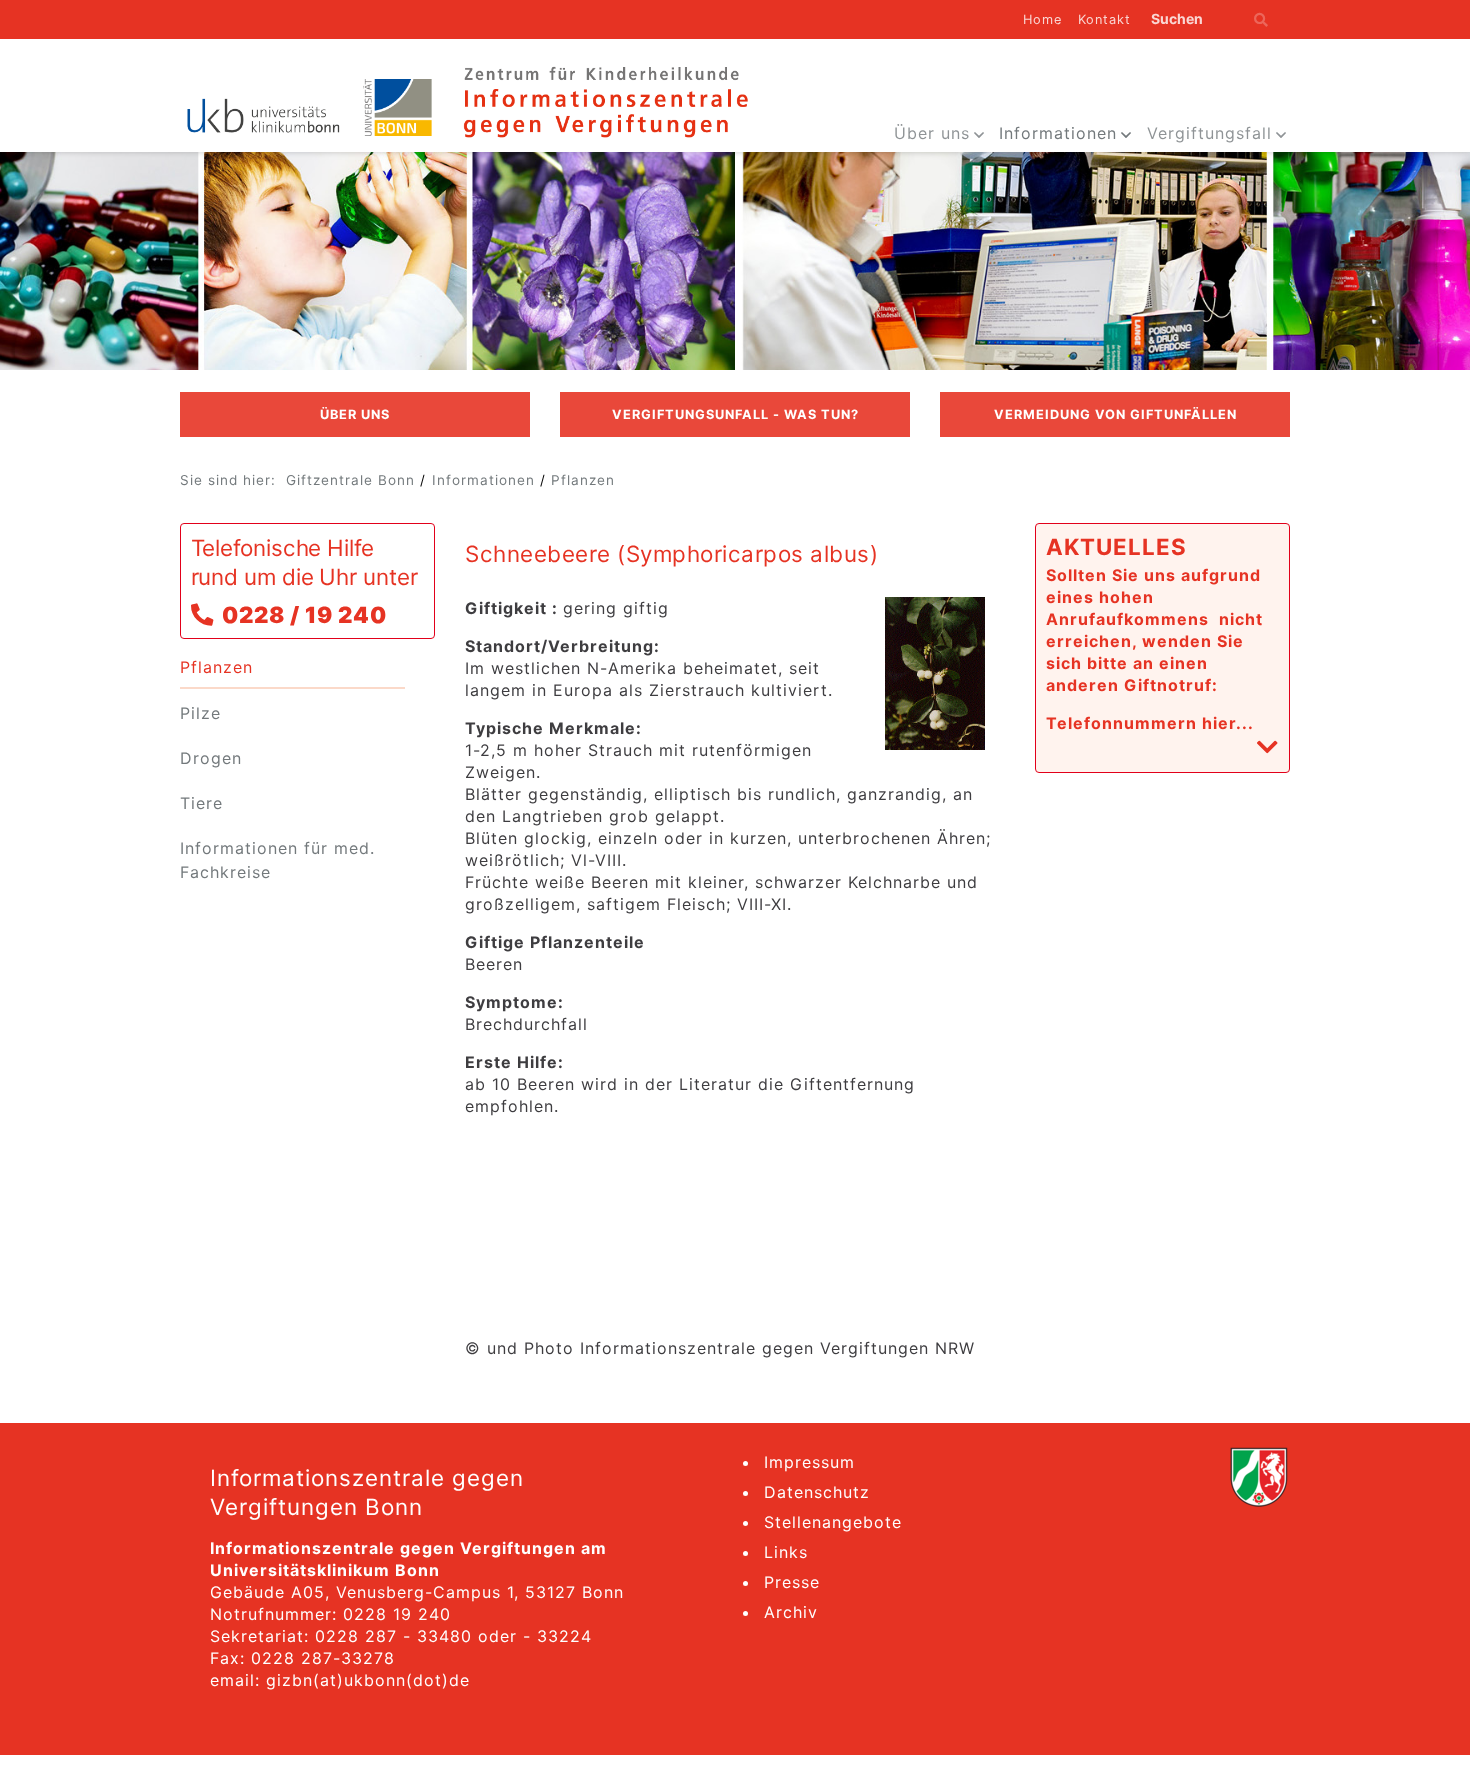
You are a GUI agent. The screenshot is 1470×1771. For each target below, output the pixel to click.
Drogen (211, 758)
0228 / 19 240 (304, 615)
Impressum (809, 1462)
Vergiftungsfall (1209, 133)
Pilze (200, 713)
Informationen (1058, 133)
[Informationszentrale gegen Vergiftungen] (604, 100)
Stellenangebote (833, 1522)
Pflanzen (583, 480)
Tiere (201, 803)
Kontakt (1104, 19)
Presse (792, 1582)
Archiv (791, 1612)
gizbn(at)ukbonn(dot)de (368, 1680)
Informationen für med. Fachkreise (277, 860)
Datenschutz (817, 1492)
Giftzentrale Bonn (350, 480)
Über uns (932, 133)
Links (786, 1552)
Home (1042, 19)
